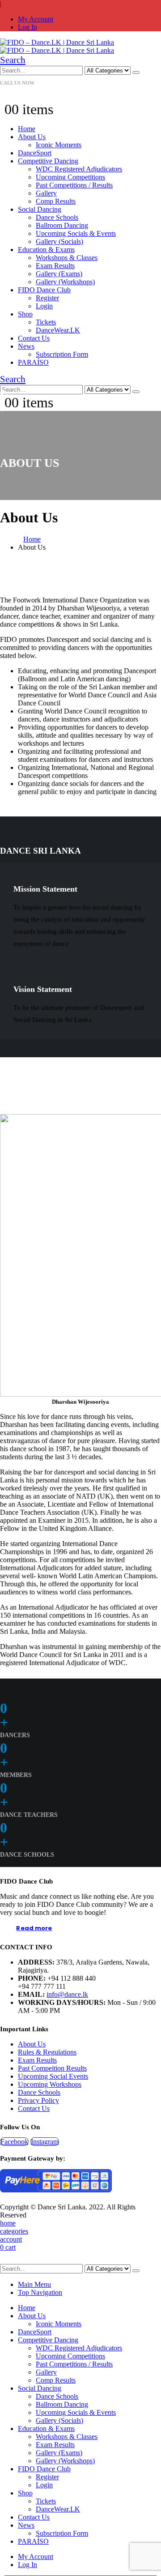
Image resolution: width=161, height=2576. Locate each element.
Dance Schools (57, 217)
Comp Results (56, 201)
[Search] (136, 73)
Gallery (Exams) (59, 274)
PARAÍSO (33, 362)
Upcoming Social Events (53, 2076)
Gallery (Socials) (59, 241)
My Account (36, 19)
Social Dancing (40, 209)
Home (27, 129)
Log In (28, 27)
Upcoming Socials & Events (76, 233)
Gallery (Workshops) (65, 282)
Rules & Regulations (47, 2052)
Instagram (45, 2142)
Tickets (46, 322)
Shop (25, 314)
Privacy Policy (38, 2100)
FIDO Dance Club (44, 290)
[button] (13, 60)
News (26, 346)
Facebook (14, 2142)
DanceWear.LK (58, 330)
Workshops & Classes (67, 258)
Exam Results (55, 266)
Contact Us (34, 338)
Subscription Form (62, 354)
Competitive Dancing (48, 161)
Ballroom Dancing (62, 225)
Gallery (46, 193)
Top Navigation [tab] (40, 2292)
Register (47, 298)
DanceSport (35, 153)
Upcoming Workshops (50, 2084)
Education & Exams (46, 250)
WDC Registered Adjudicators (79, 169)
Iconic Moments (59, 145)
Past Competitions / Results (74, 185)
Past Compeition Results (52, 2068)
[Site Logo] (57, 46)
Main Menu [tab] (34, 2284)
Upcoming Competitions (70, 177)
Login (44, 306)
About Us (32, 137)
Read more (34, 1928)
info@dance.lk (67, 1994)
